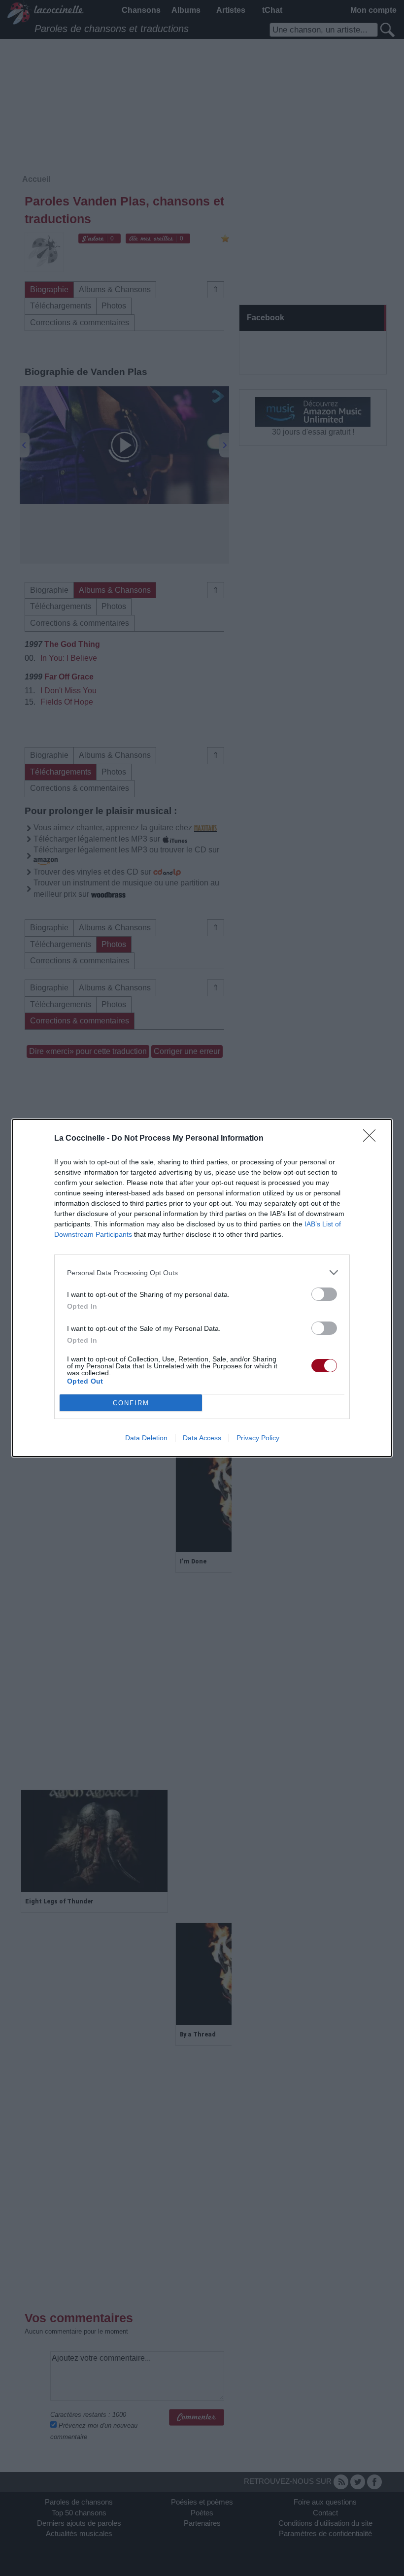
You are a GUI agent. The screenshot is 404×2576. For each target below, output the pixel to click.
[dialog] (202, 1288)
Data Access (202, 1438)
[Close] (372, 1139)
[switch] (324, 1294)
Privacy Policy (258, 1438)
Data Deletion (146, 1438)
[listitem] (202, 1272)
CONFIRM (131, 1403)
